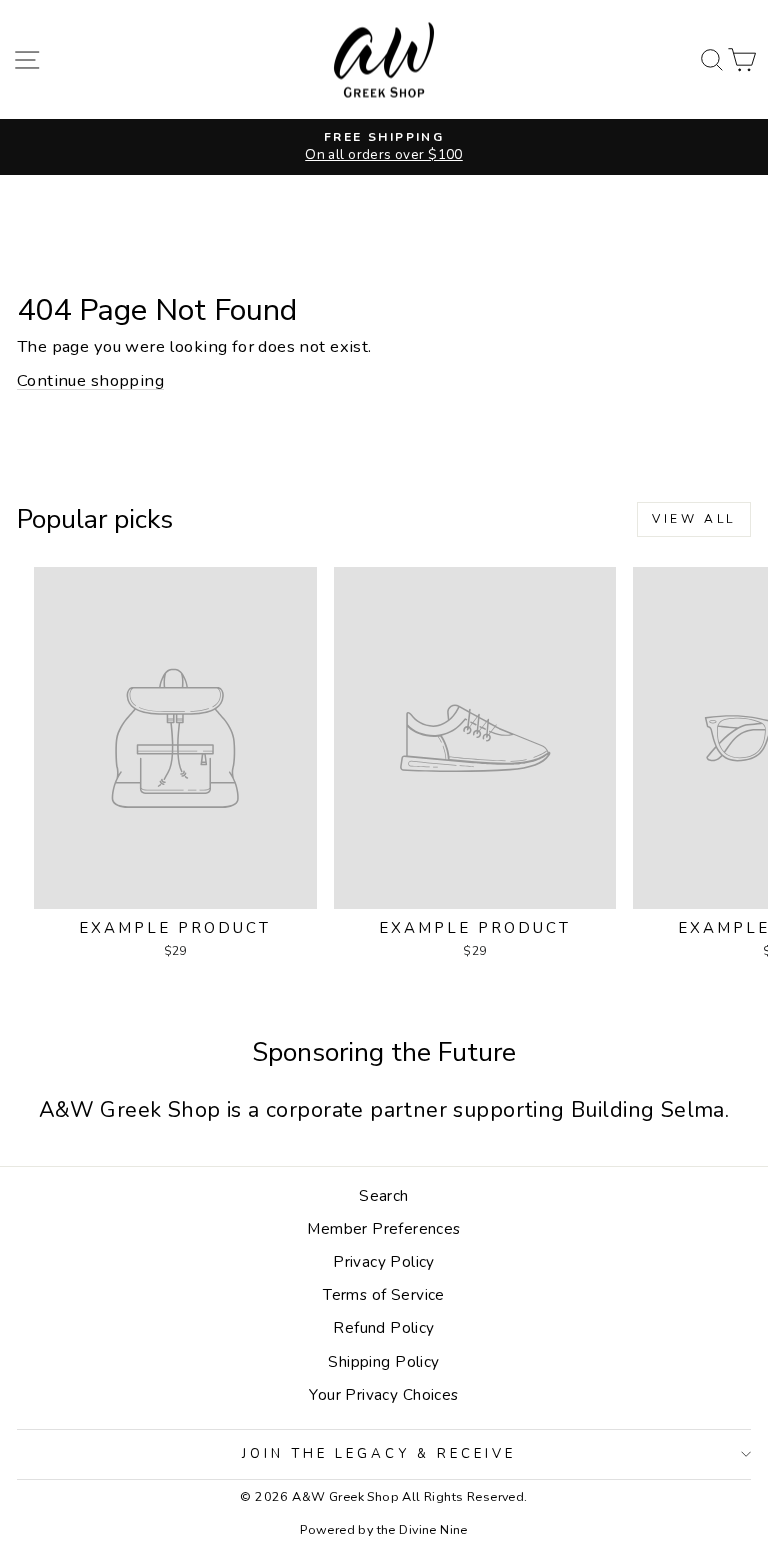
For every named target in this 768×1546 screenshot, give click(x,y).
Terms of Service (384, 1295)
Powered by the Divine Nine (384, 1529)
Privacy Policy (384, 1262)
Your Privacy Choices (383, 1395)
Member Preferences (383, 1229)
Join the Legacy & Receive (378, 1454)
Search (383, 1196)
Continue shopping (90, 380)
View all (694, 519)
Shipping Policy (383, 1362)
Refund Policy (383, 1328)
